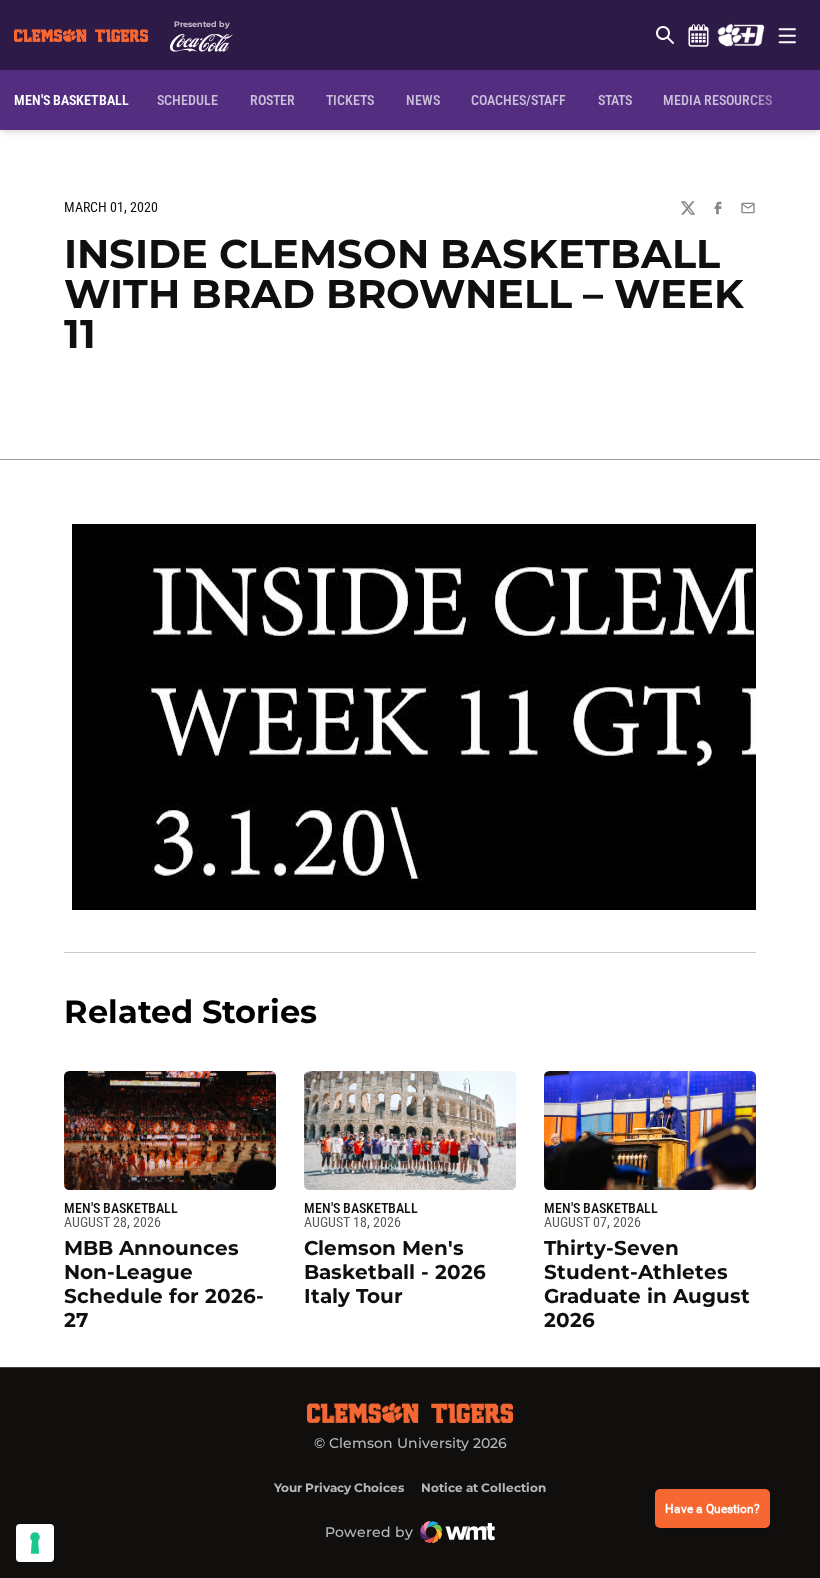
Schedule (698, 35)
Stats (615, 100)
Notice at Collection (483, 1487)
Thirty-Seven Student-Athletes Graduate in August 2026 (647, 1284)
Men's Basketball (121, 1208)
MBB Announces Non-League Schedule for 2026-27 (164, 1284)
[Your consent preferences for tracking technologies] (35, 1543)
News (423, 100)
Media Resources (717, 100)
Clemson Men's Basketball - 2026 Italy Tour (395, 1272)
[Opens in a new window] (740, 35)
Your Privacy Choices (339, 1487)
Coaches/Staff (518, 100)
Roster (272, 100)
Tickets (350, 100)
